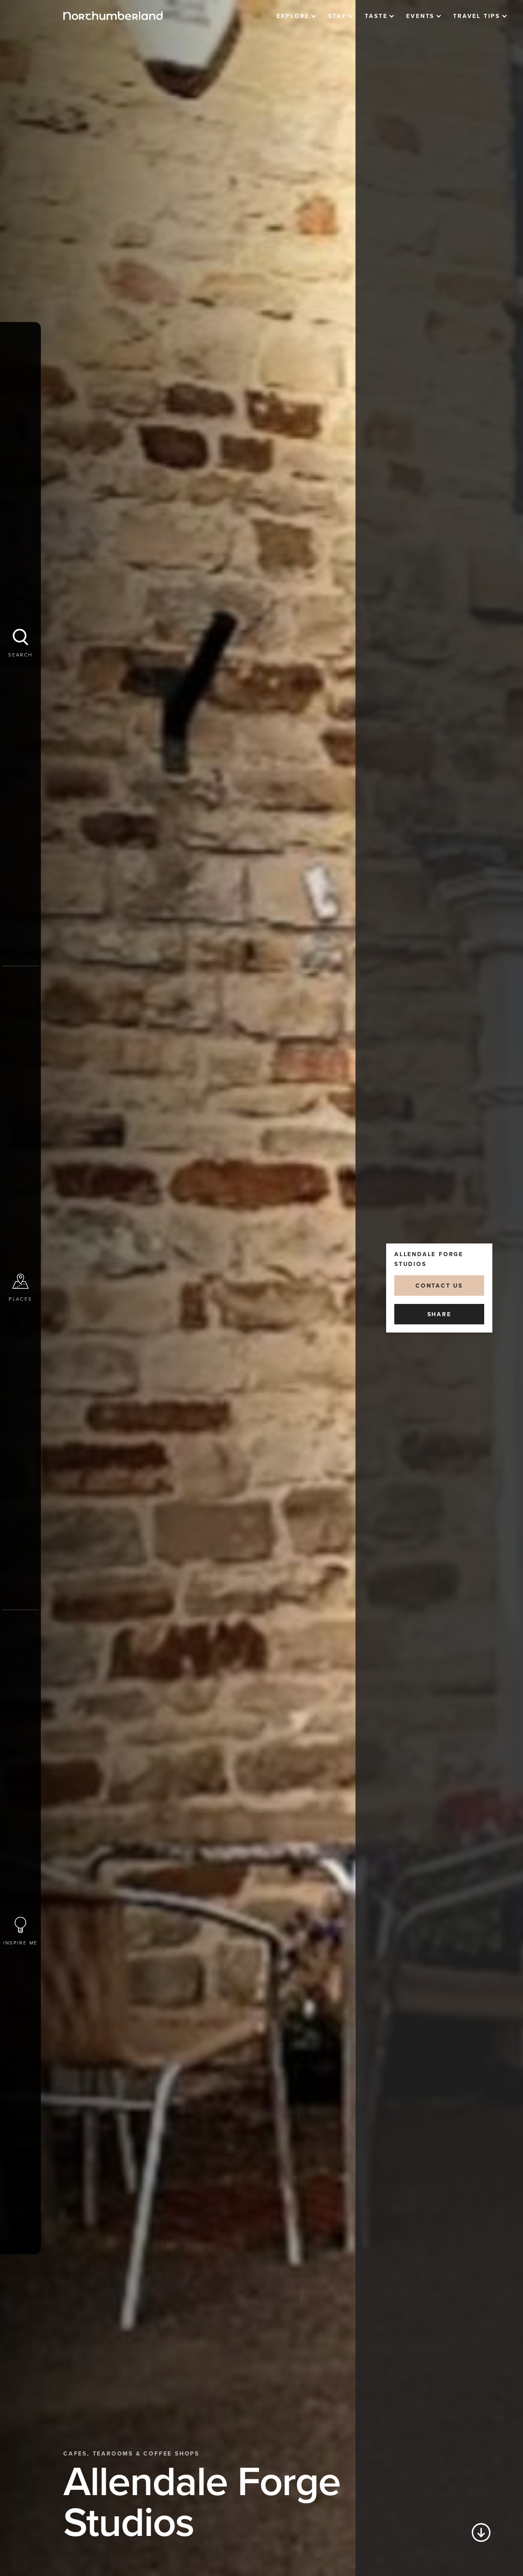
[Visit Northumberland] (113, 16)
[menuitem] (296, 16)
